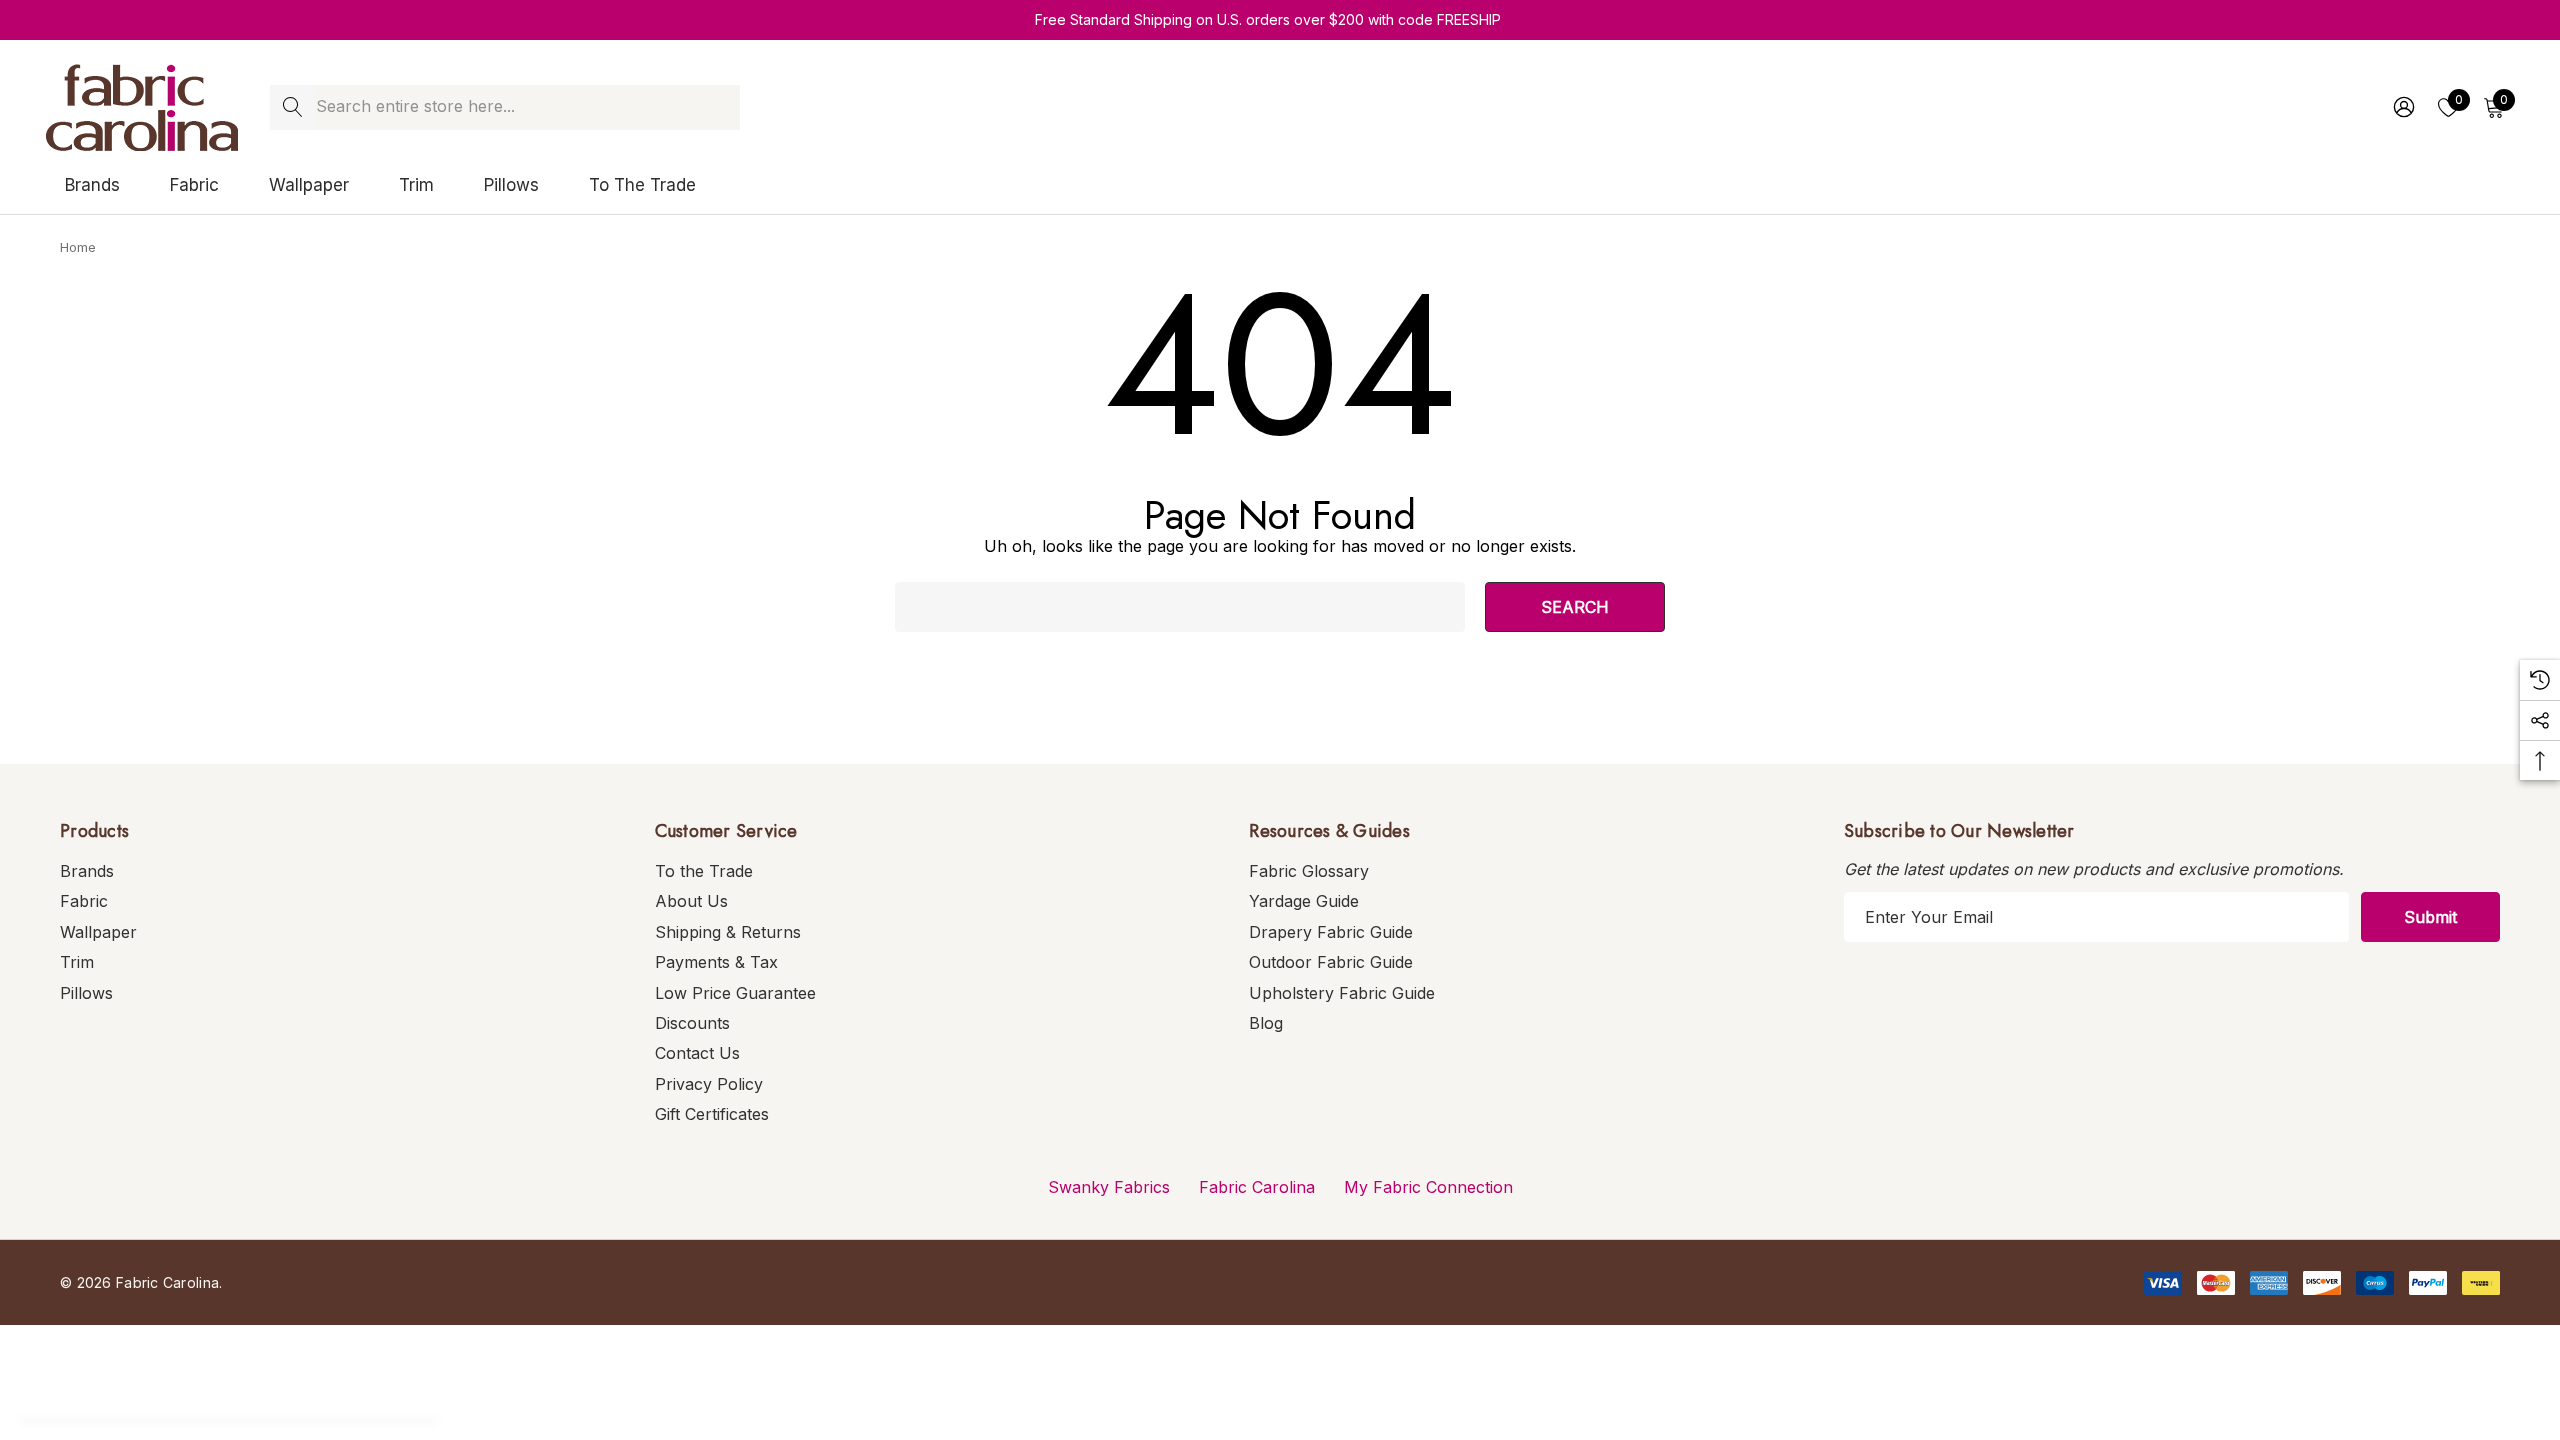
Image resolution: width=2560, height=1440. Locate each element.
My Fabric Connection (1428, 1187)
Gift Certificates (712, 1114)
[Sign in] (2402, 107)
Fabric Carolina (1257, 1187)
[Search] (292, 107)
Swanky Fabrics (1109, 1187)
